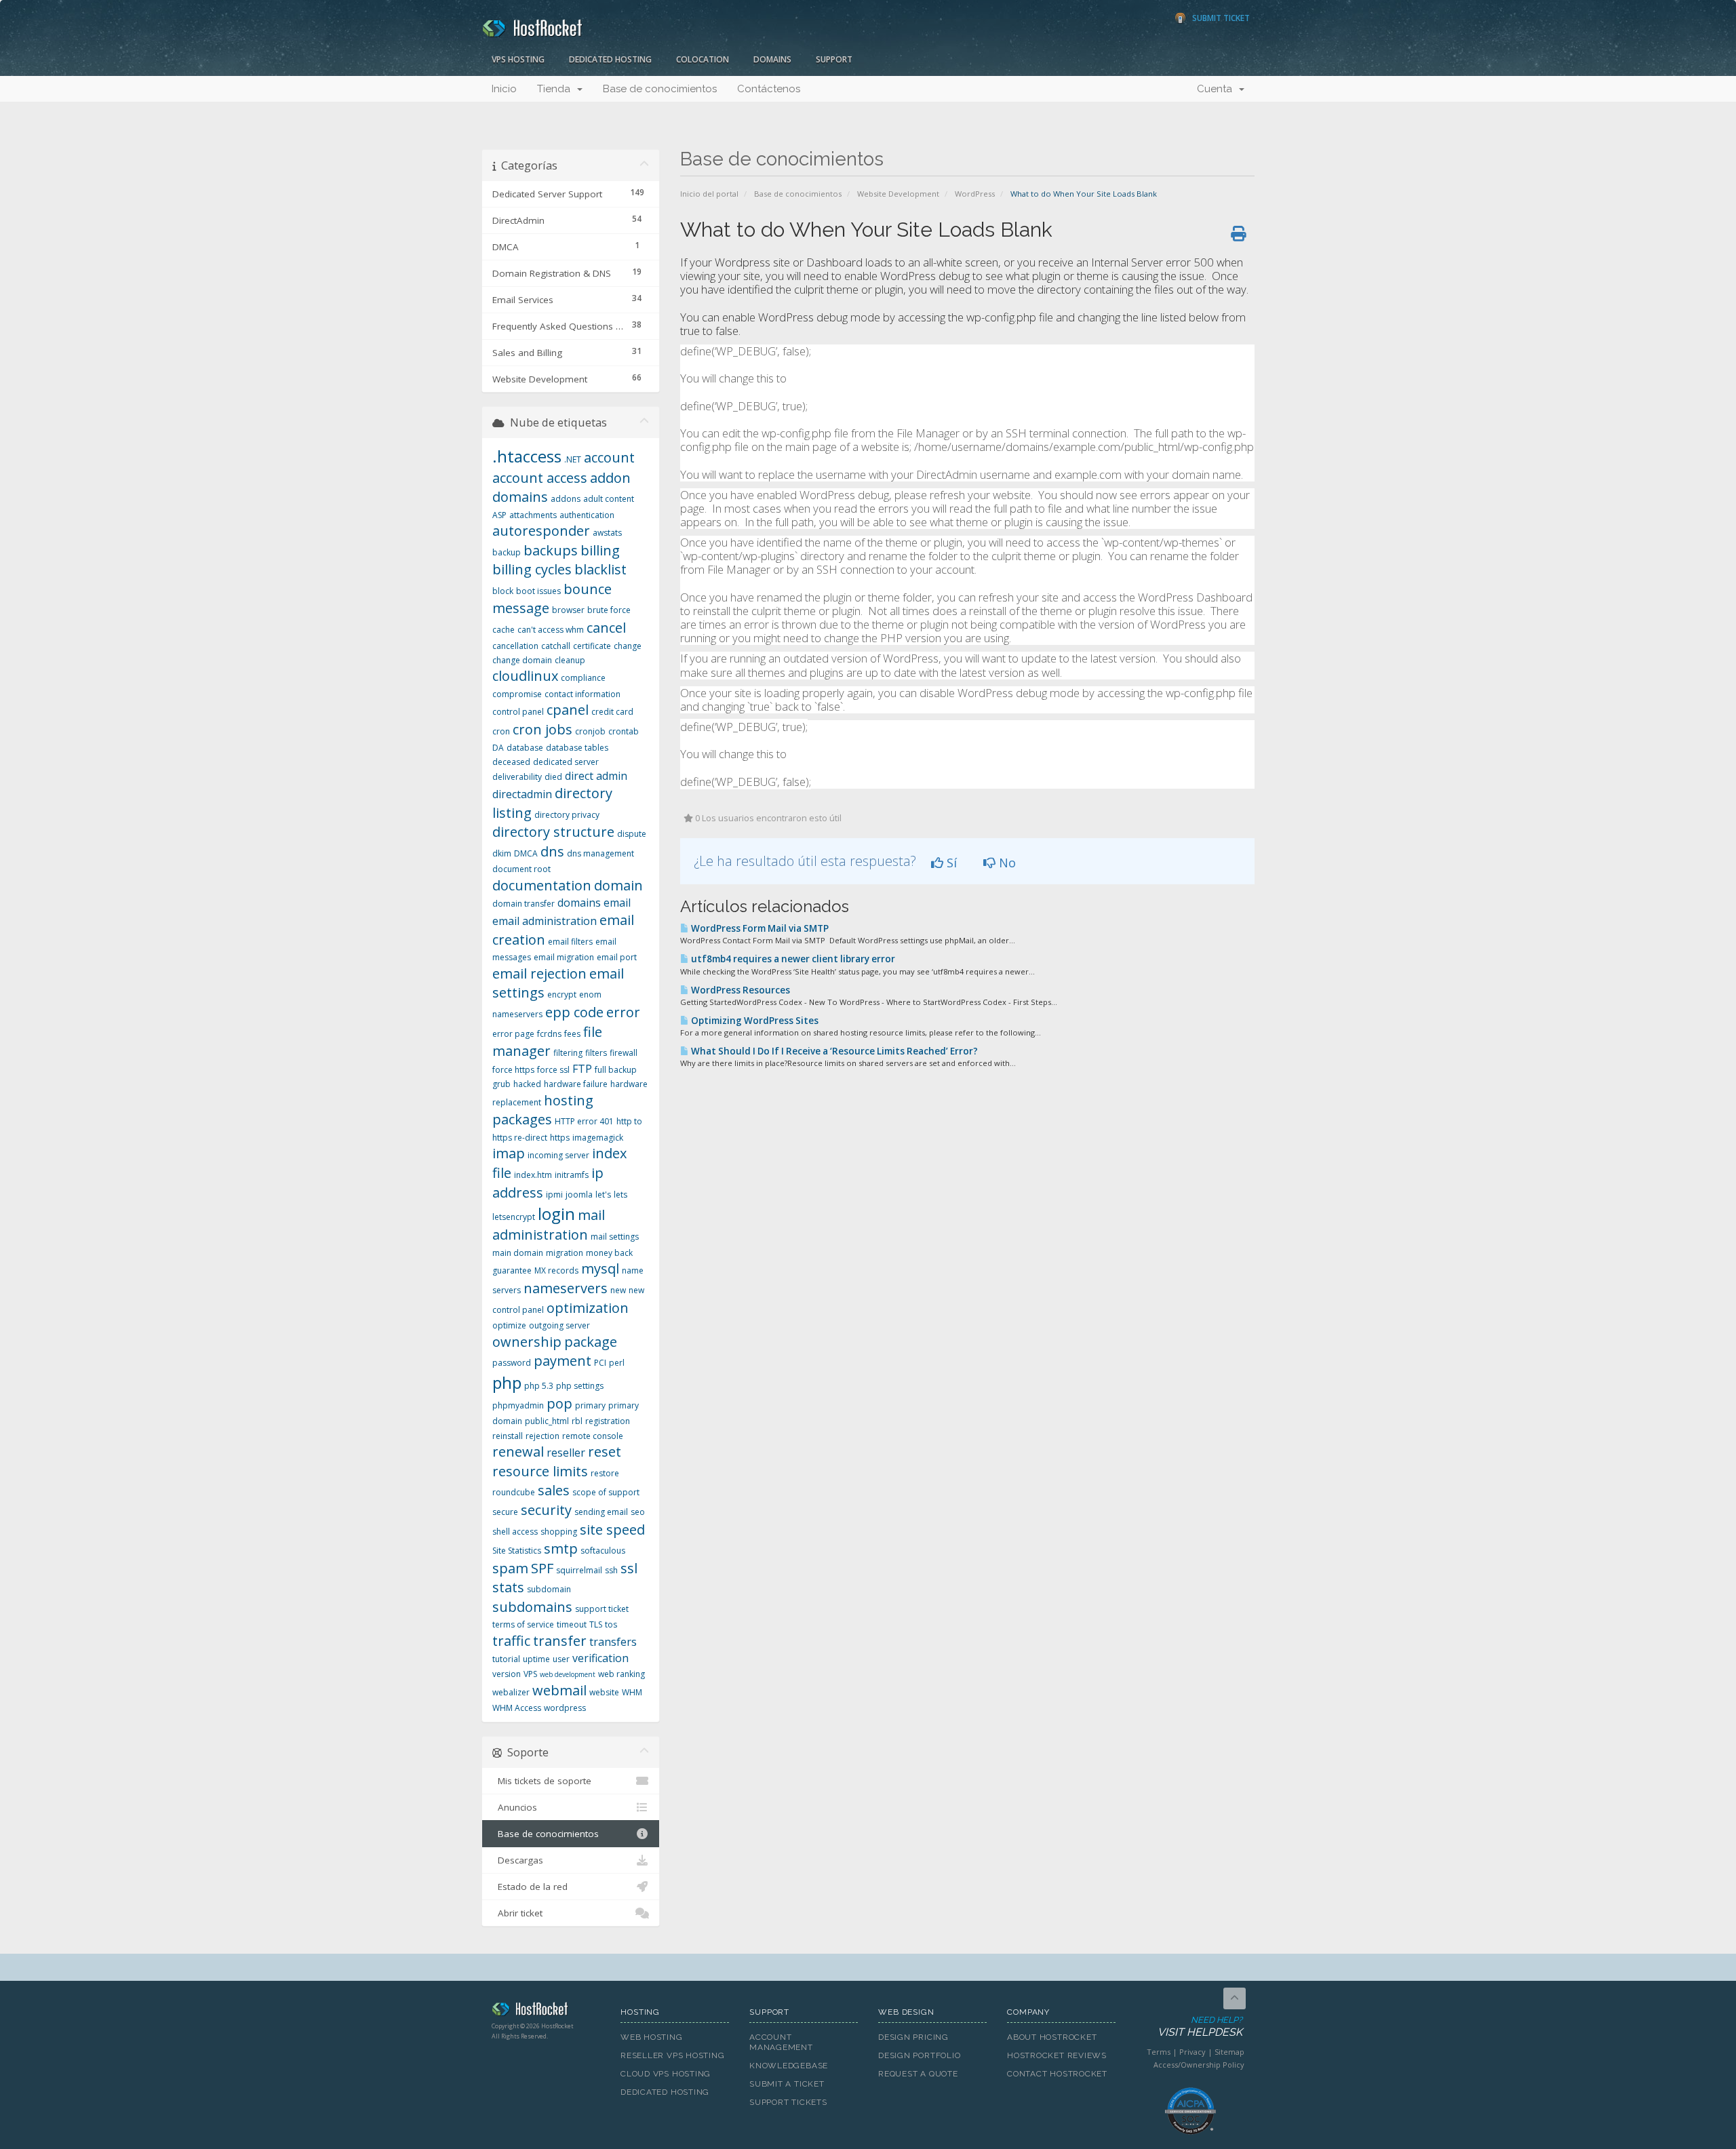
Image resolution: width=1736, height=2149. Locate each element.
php (507, 1382)
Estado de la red (530, 1887)
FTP (582, 1069)
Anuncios (515, 1807)
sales (554, 1490)
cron (501, 731)
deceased (511, 762)
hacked (527, 1084)
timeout (572, 1624)
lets (620, 1195)
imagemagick (598, 1138)
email (617, 903)
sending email (601, 1512)
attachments (533, 515)
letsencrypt (514, 1217)
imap (509, 1153)
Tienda (556, 89)
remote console (593, 1436)
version (507, 1674)
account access (540, 478)
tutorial (506, 1659)
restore (605, 1473)
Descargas (518, 1860)
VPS (530, 1674)
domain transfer (524, 904)
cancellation (515, 646)
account (609, 457)
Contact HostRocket (1057, 2074)
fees (572, 1034)
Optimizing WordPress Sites (754, 1021)
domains (579, 903)
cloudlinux (525, 676)
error (623, 1012)
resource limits (540, 1471)
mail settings (615, 1237)
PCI (600, 1363)
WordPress (975, 194)
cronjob (590, 731)
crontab (624, 731)
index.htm (533, 1175)
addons (566, 499)
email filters (570, 942)
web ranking (622, 1674)
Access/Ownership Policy (1199, 2065)
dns (552, 851)
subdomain (549, 1589)
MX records (556, 1270)
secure (505, 1512)
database (525, 748)
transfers (613, 1642)
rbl (577, 1421)
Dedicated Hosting (610, 59)
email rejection (539, 973)
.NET (573, 459)
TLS (596, 1624)
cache (504, 630)
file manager (547, 1042)
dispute (632, 834)
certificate (592, 646)
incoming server (558, 1155)
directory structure (553, 832)
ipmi (554, 1195)
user (561, 1659)
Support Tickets (788, 2102)
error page (513, 1034)
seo (638, 1512)
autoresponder (541, 531)
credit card (612, 712)
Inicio (504, 89)
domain (618, 885)
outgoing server (559, 1325)
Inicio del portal (709, 194)
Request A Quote (918, 2074)
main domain (518, 1253)
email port (617, 957)
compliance (583, 678)
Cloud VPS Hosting (666, 2074)
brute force (609, 610)
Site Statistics (517, 1551)
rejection (542, 1436)
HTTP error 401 (584, 1121)
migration (565, 1253)
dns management (600, 853)
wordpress (565, 1708)
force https (513, 1070)
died (553, 777)
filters (596, 1053)
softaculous (603, 1551)
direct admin (596, 776)
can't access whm (551, 630)
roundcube (514, 1492)
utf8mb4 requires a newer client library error (792, 959)
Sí (950, 863)
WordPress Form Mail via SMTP (759, 928)
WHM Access (517, 1708)
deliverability (517, 777)
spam (510, 1568)
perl (617, 1363)
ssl (629, 1568)
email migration (564, 957)
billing (600, 550)
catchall (556, 646)
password (512, 1363)
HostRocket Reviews (1057, 2055)
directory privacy (567, 815)
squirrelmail (579, 1570)
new (618, 1290)
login (556, 1214)
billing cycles (532, 569)
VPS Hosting (518, 59)
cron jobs (542, 729)
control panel (518, 712)
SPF (542, 1568)
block (503, 591)
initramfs (572, 1175)
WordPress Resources (739, 990)
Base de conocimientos (660, 89)
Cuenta (1217, 89)
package (591, 1342)
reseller (566, 1453)
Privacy (1192, 2052)
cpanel (568, 710)
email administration (545, 921)
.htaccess (527, 456)
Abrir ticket (517, 1913)
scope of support (606, 1492)
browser (568, 610)
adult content (609, 499)
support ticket (602, 1609)
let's (603, 1195)
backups (551, 550)
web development (568, 1674)
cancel (606, 628)
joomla (579, 1195)
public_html (547, 1421)
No (1006, 863)
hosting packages (543, 1110)
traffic (511, 1641)
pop (559, 1403)
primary (590, 1405)
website (604, 1692)
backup (507, 552)
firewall (624, 1053)
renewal (518, 1452)
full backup (616, 1070)
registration (608, 1421)
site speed (612, 1530)
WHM (632, 1692)
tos (611, 1624)
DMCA (526, 853)
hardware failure (576, 1084)
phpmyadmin (518, 1405)
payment (563, 1361)
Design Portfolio (919, 2055)
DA (498, 748)
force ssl (553, 1070)
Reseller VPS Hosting (673, 2055)
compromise (517, 694)
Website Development (898, 194)
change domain (522, 660)
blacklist (600, 569)
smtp (561, 1549)
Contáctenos (769, 89)
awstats (607, 533)
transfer (560, 1641)
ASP (499, 515)
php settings (580, 1386)
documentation (542, 885)
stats (508, 1587)
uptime (536, 1659)
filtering (568, 1053)
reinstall (508, 1436)
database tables (577, 748)
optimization (588, 1308)
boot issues (538, 591)
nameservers (566, 1288)
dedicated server (566, 762)
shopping (559, 1532)
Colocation (703, 59)
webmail (559, 1690)
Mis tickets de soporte (542, 1781)
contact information (583, 694)
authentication (587, 515)
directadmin (522, 794)
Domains (772, 59)
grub (501, 1084)
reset (605, 1452)
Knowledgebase (789, 2066)
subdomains (532, 1607)
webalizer (511, 1692)
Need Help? (1200, 2027)
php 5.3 (539, 1386)
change (628, 646)
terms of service (523, 1624)
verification (600, 1658)
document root (521, 869)
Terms (1159, 2052)
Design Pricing (913, 2037)
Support (834, 59)
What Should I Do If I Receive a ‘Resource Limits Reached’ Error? (833, 1051)
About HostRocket (1052, 2037)
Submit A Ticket (787, 2084)
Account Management (781, 2042)
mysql (600, 1268)
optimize (509, 1325)
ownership (527, 1342)
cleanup (570, 660)
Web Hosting (652, 2037)
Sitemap (1229, 2052)
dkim (502, 853)
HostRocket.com (546, 2011)
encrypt (562, 994)
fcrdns (549, 1034)
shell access (515, 1532)
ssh (611, 1570)
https (560, 1138)
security (546, 1510)
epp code (574, 1012)
